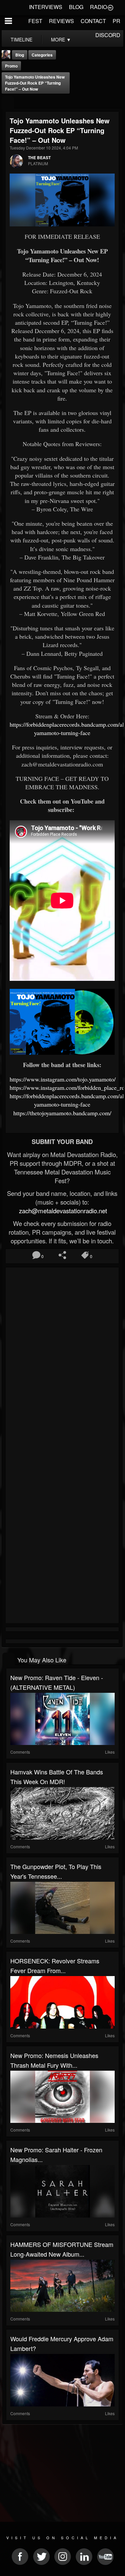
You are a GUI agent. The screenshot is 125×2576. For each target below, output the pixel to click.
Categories (42, 55)
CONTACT (93, 21)
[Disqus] (62, 1359)
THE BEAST (39, 158)
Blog (20, 55)
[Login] (110, 7)
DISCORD (108, 35)
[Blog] (8, 102)
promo (11, 66)
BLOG (76, 7)
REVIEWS (61, 21)
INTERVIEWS (46, 7)
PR (116, 21)
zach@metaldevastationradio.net (62, 1211)
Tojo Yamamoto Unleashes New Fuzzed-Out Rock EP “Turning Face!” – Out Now (35, 83)
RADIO (98, 7)
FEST (35, 21)
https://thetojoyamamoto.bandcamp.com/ (62, 1113)
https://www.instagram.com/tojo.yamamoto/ (63, 1079)
